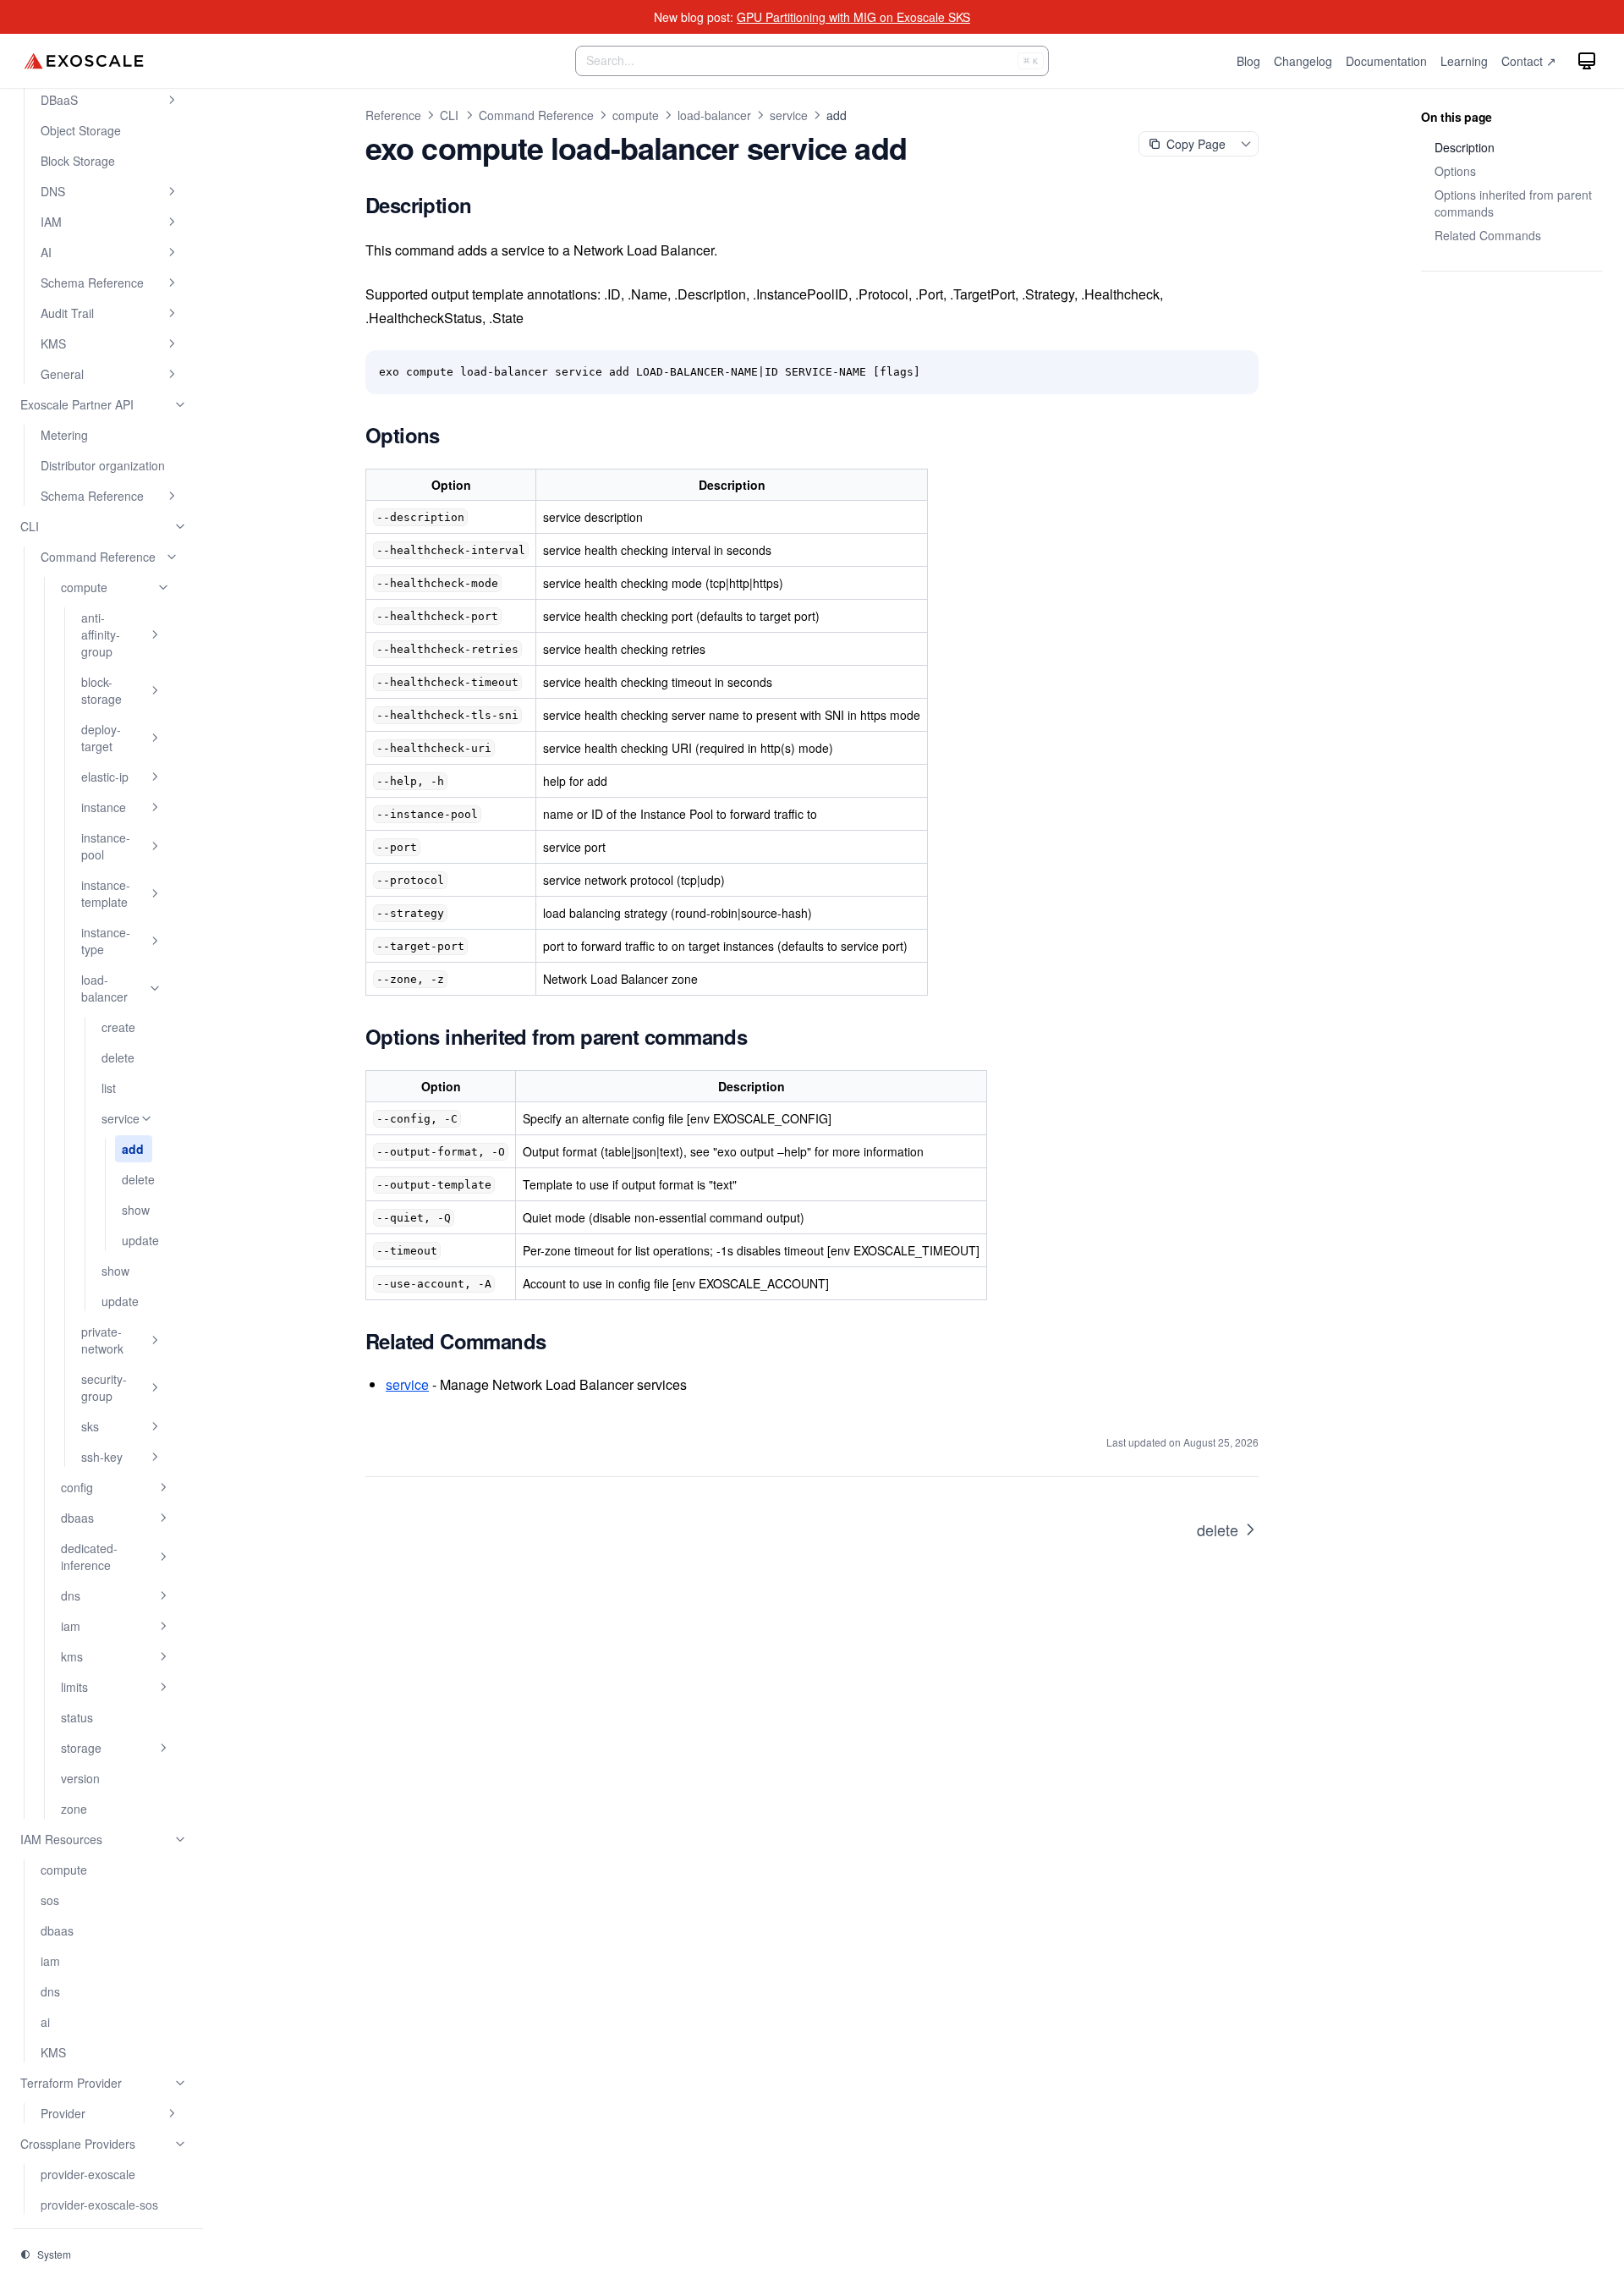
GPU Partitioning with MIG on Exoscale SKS (853, 17)
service (789, 115)
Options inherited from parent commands (1513, 203)
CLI (449, 115)
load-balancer (714, 115)
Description (1465, 147)
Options (1455, 171)
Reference (393, 115)
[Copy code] (1237, 372)
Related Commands (1488, 235)
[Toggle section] (172, 100)
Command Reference (536, 115)
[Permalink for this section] (489, 205)
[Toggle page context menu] (1246, 144)
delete (1218, 1529)
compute (636, 115)
